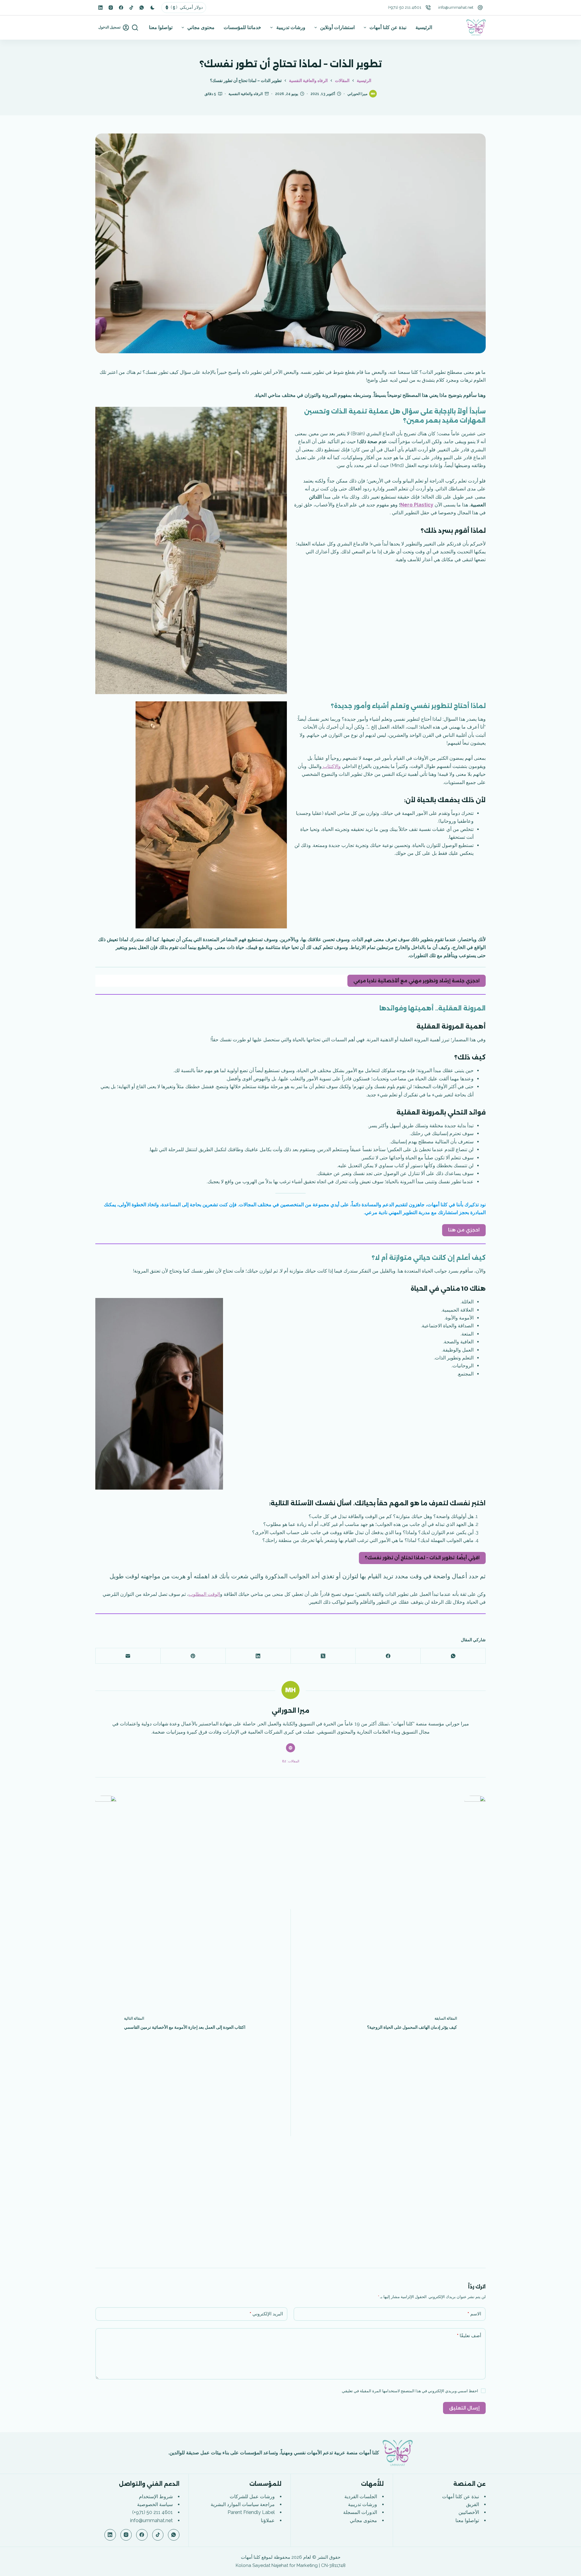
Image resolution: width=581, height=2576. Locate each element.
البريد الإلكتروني (266, 2314)
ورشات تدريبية (291, 27)
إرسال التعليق (464, 2408)
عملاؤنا (268, 2520)
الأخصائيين (469, 2512)
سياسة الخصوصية (155, 2504)
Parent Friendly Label (251, 2512)
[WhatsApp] (142, 8)
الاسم (474, 2314)
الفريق (473, 2504)
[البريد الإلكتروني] (128, 1656)
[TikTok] (131, 8)
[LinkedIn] (100, 8)
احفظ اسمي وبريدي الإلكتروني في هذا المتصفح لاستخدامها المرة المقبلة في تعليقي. (410, 2391)
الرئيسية (424, 27)
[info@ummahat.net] (480, 8)
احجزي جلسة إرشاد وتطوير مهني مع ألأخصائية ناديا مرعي (417, 981)
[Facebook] (121, 8)
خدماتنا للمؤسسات (242, 27)
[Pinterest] (193, 1656)
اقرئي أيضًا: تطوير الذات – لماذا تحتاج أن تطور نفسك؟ (422, 1558)
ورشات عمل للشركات (252, 2497)
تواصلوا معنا (161, 27)
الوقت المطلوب (204, 1594)
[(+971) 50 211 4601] (428, 8)
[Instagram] (111, 8)
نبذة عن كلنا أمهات (388, 27)
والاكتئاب (331, 766)
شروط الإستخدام (156, 2497)
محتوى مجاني (201, 27)
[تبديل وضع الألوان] (153, 8)
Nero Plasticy (417, 505)
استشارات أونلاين (337, 27)
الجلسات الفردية (361, 2497)
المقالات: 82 (291, 1761)
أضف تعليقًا (469, 2336)
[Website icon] (290, 1748)
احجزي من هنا (464, 1230)
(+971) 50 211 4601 (405, 7)
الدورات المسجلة (360, 2512)
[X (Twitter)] (323, 1656)
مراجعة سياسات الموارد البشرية (243, 2504)
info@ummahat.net (456, 7)
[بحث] (135, 28)
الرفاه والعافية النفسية (246, 94)
